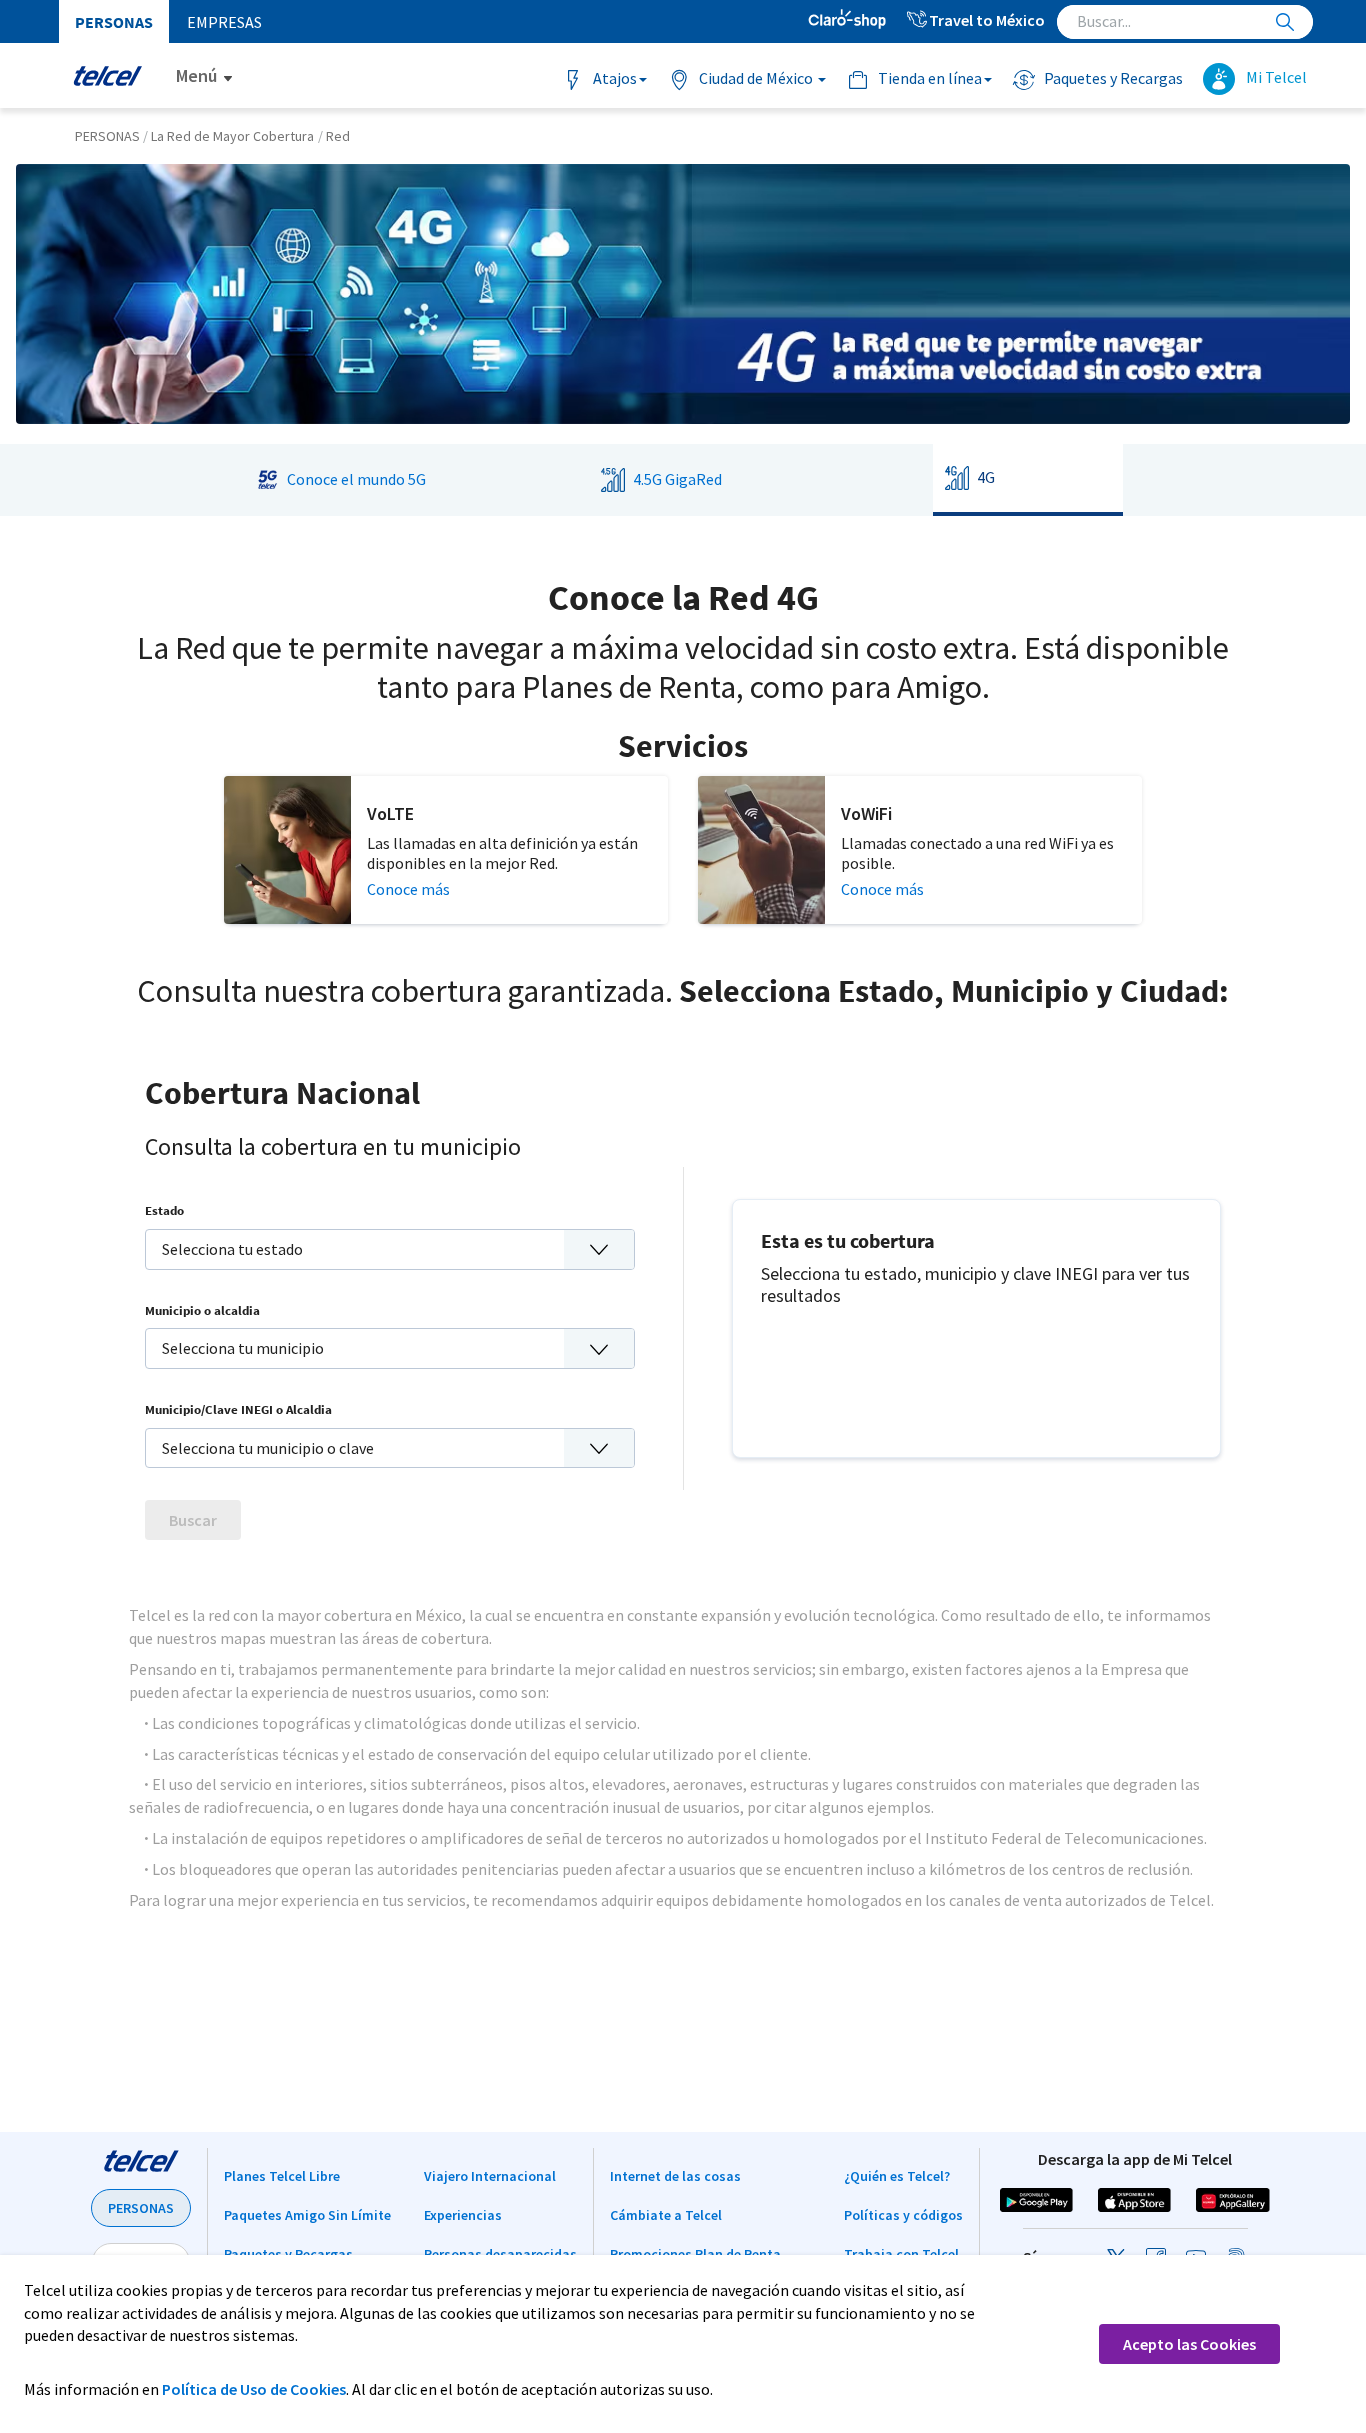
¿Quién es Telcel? (897, 2176)
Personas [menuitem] (114, 22)
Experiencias (463, 2215)
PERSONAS (141, 2208)
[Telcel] (107, 75)
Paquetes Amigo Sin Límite (307, 2215)
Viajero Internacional (490, 2176)
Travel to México (987, 20)
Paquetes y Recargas (288, 2254)
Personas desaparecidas (500, 2254)
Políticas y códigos (903, 2215)
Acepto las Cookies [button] (1189, 2344)
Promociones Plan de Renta (695, 2254)
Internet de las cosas (675, 2176)
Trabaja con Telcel (901, 2254)
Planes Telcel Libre (282, 2176)
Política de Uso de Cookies (254, 2389)
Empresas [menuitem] (224, 22)
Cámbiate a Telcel (666, 2215)
